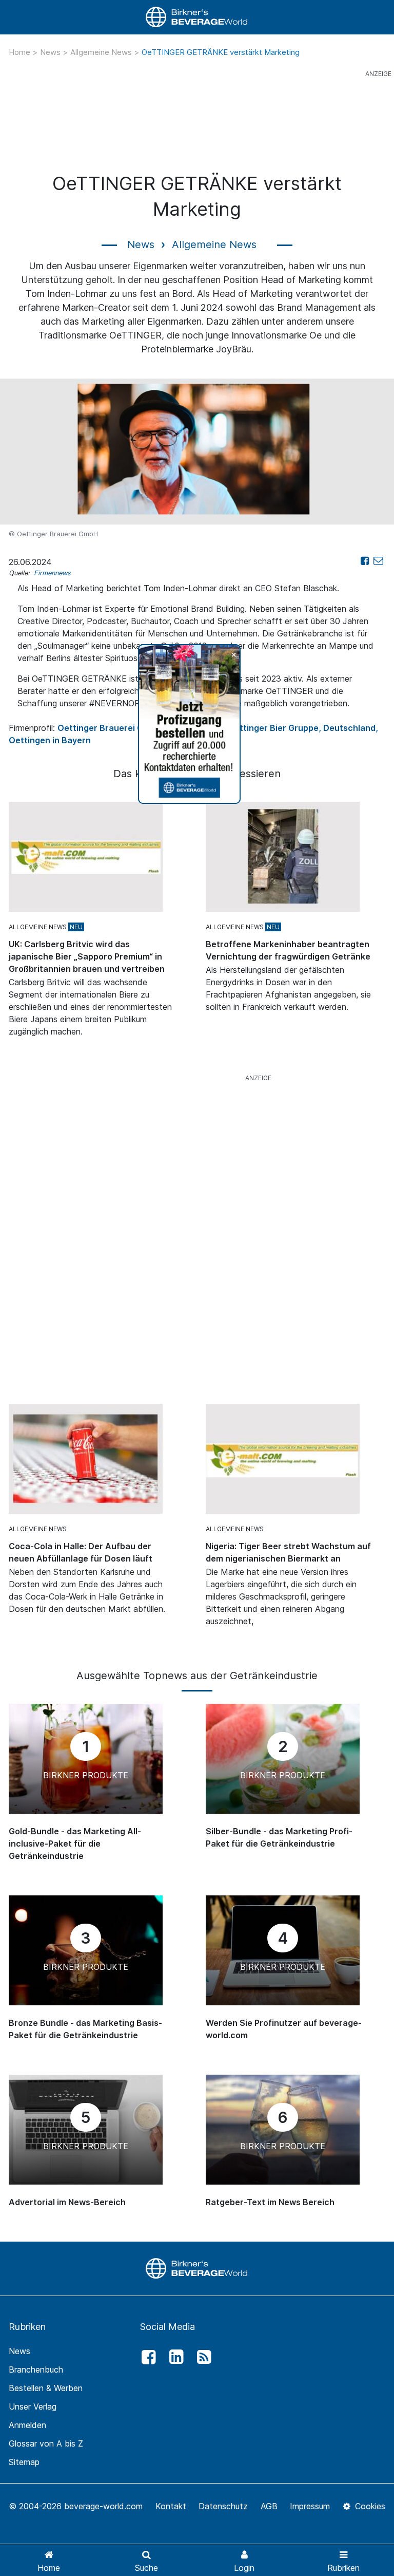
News (51, 52)
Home (21, 52)
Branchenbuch (36, 2370)
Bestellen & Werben (46, 2388)
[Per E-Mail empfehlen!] (378, 561)
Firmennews (52, 573)
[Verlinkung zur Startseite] (197, 17)
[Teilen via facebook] (365, 561)
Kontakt (171, 2506)
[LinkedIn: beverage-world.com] (173, 2357)
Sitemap (24, 2462)
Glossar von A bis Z (46, 2443)
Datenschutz (223, 2506)
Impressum (310, 2506)
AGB (269, 2506)
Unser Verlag (33, 2406)
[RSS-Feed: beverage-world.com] (202, 2357)
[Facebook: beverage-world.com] (146, 2357)
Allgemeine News (102, 52)
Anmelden (27, 2425)
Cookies (369, 2506)
